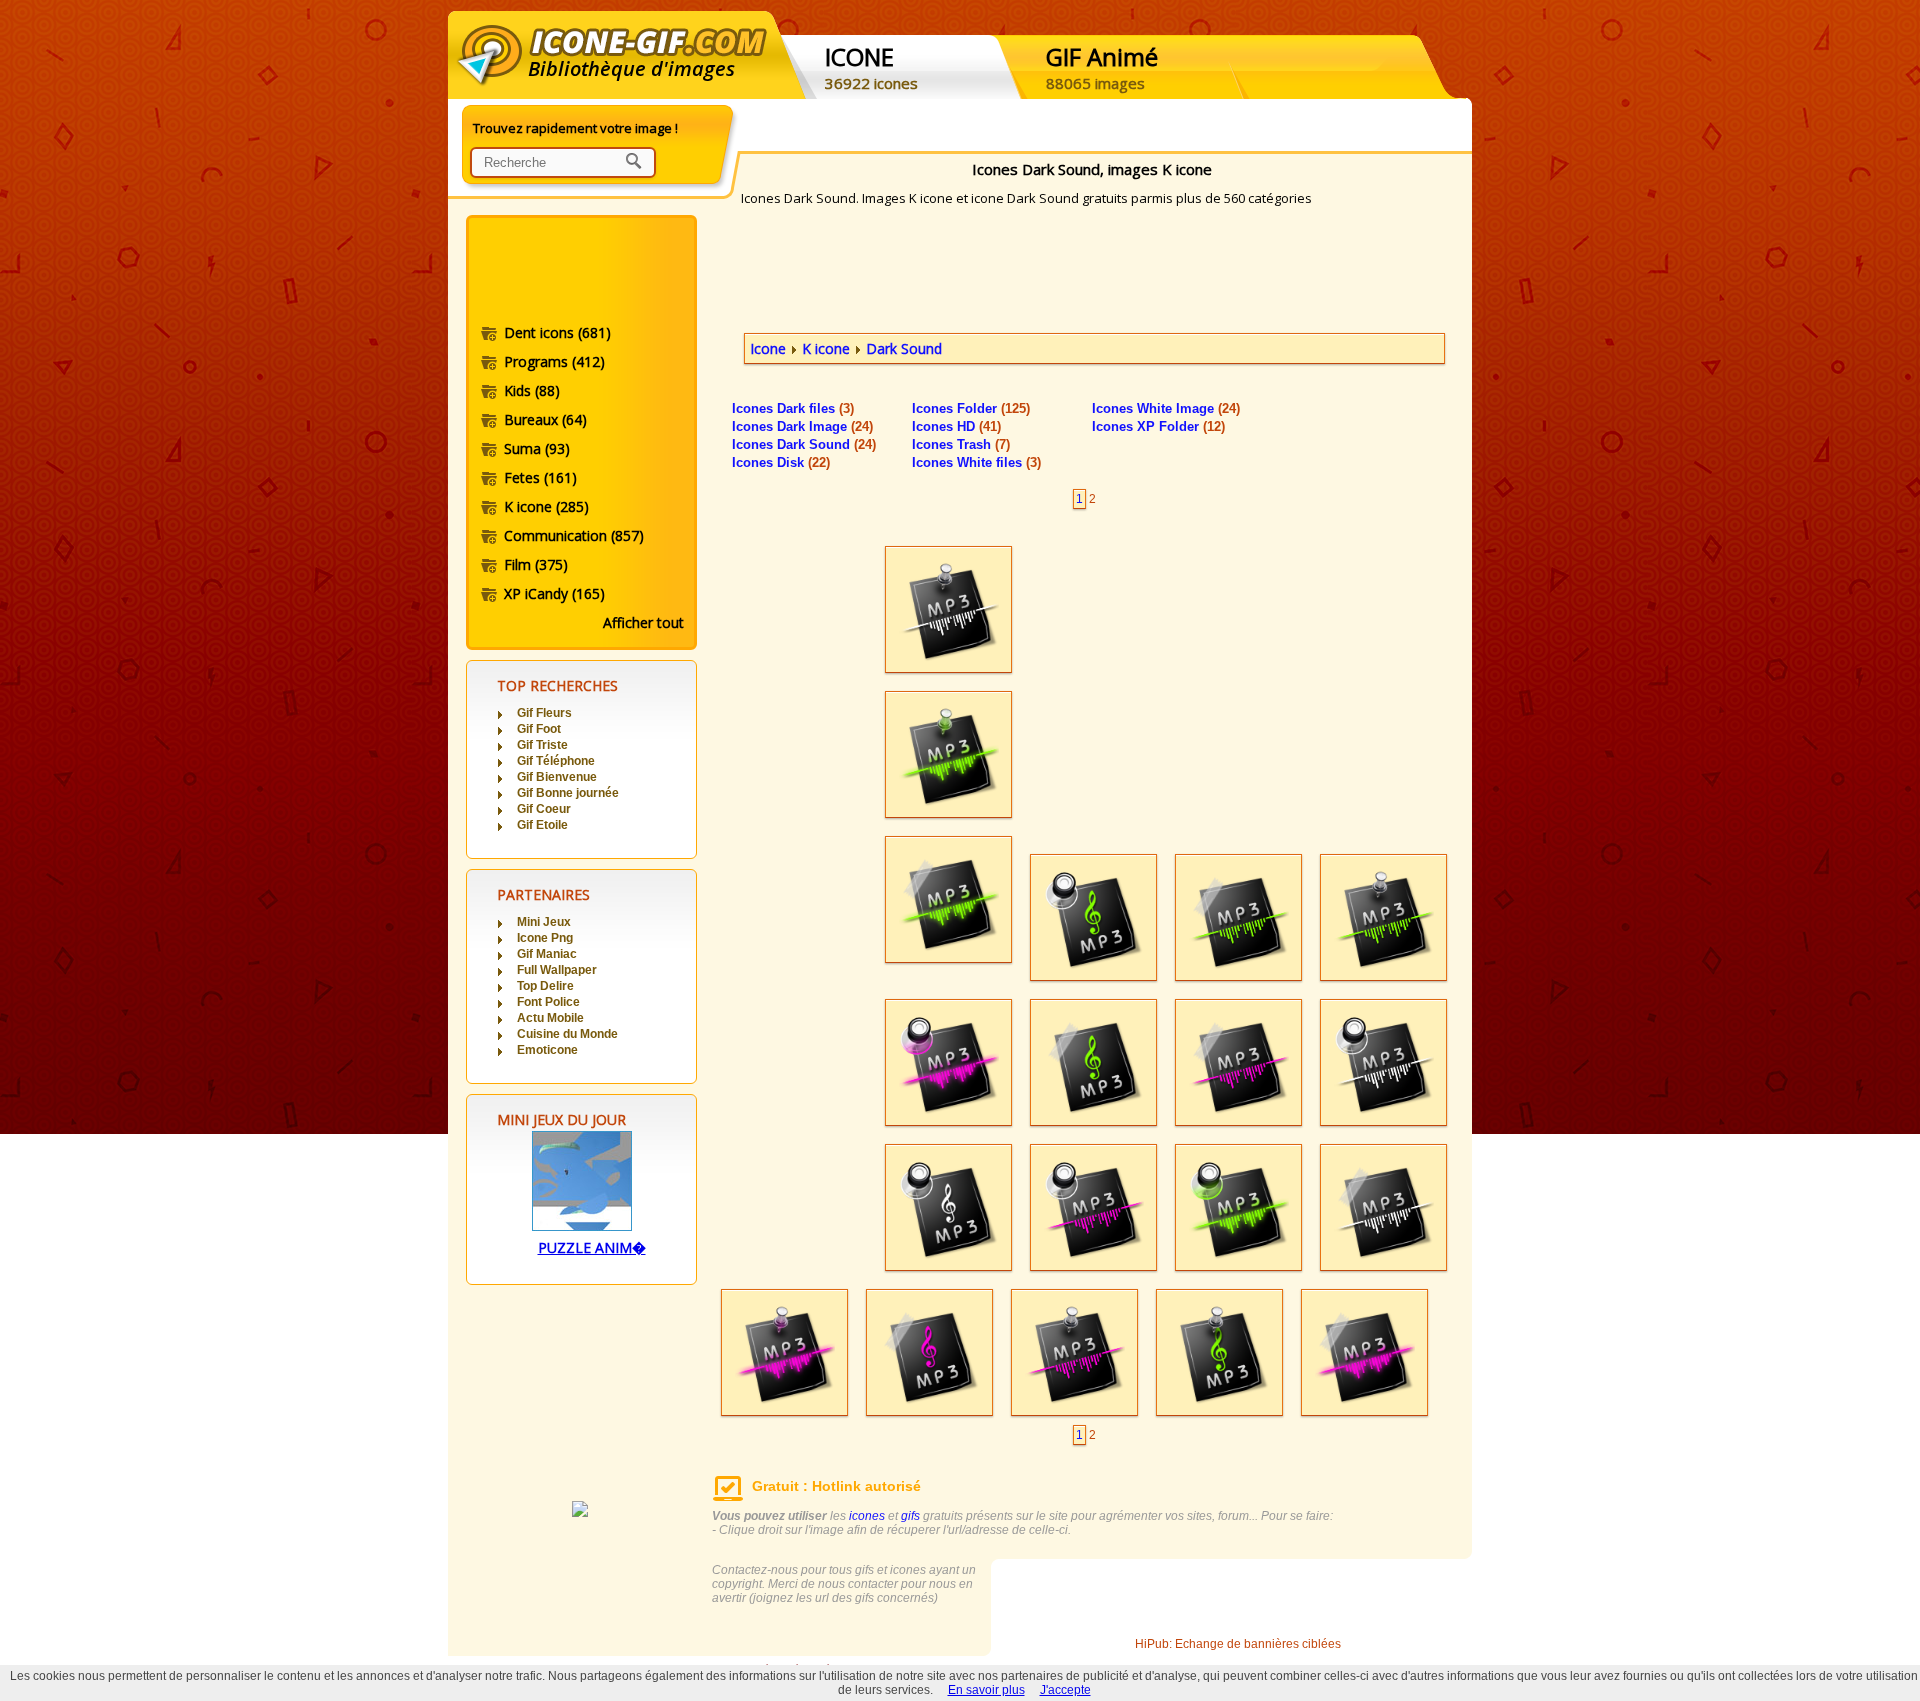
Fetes (540, 477)
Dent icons (557, 332)
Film (536, 564)
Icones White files (976, 462)
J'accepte (1065, 1690)
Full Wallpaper (557, 970)
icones (867, 1516)
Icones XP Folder (1158, 426)
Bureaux (545, 419)
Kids (532, 390)
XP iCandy (554, 593)
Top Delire (545, 986)
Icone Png (545, 938)
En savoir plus (986, 1690)
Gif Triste (542, 745)
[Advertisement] (580, 273)
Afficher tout (643, 622)
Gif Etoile (542, 825)
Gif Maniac (547, 954)
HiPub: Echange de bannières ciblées (1238, 1644)
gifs (910, 1516)
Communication (574, 535)
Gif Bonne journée (568, 793)
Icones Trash (961, 444)
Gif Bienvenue (557, 777)
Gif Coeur (544, 809)
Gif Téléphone (556, 761)
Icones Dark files (793, 408)
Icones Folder (971, 408)
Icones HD (956, 426)
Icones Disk (781, 462)
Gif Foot (539, 729)
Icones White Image (1166, 408)
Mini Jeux (544, 922)
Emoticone (547, 1050)
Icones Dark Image (802, 426)
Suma (537, 448)
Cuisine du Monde (567, 1034)
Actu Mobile (550, 1018)
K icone (546, 506)
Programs (554, 361)
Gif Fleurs (544, 713)
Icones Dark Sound (804, 444)
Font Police (548, 1002)
